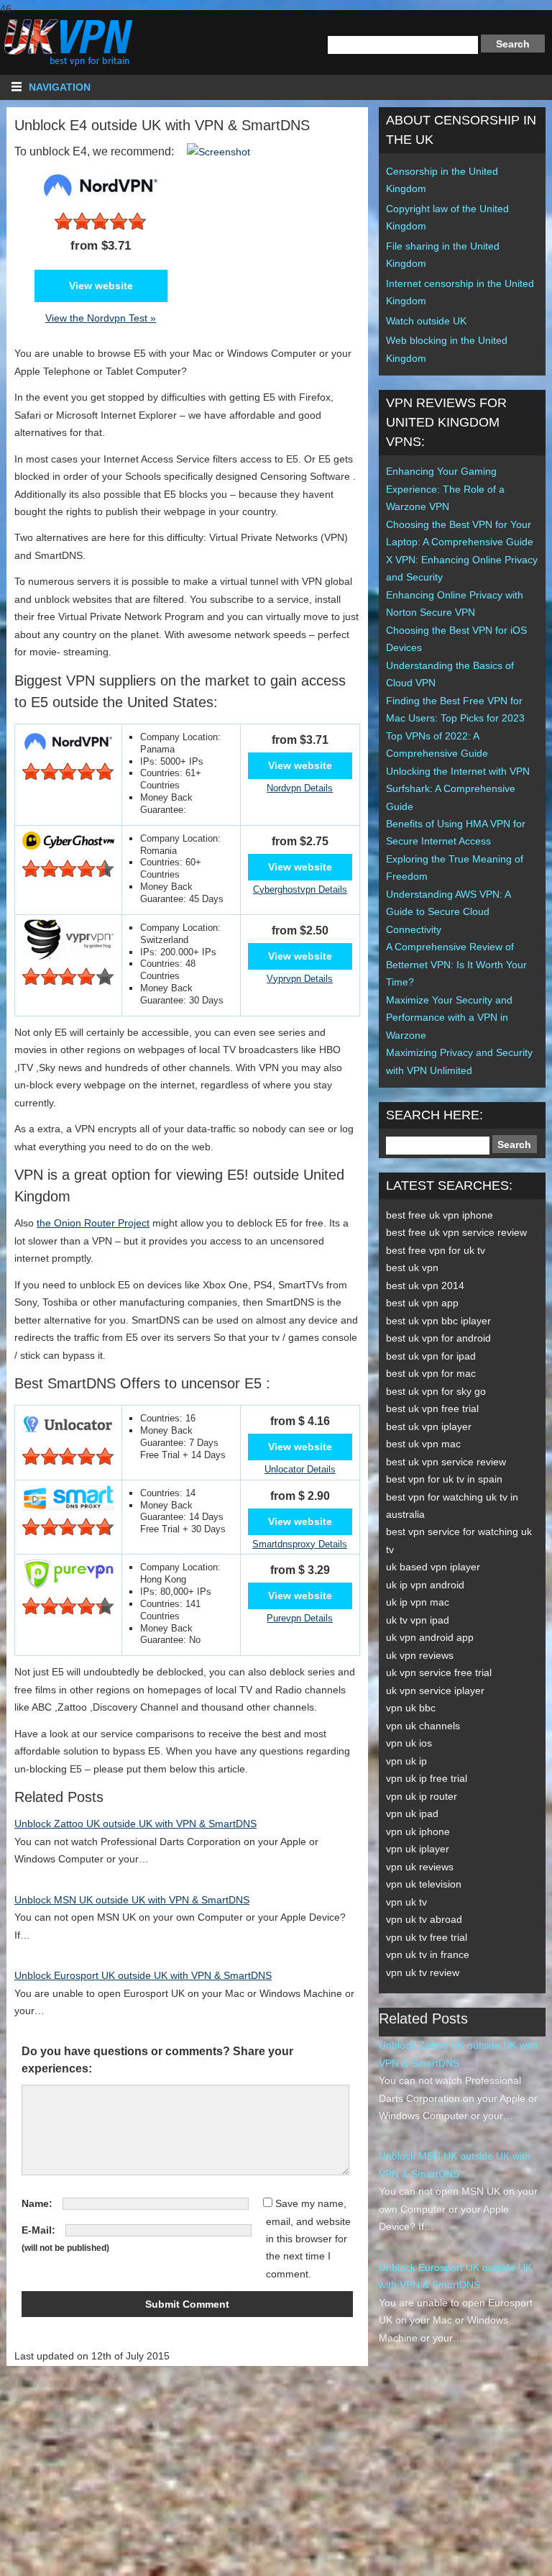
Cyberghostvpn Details (300, 889)
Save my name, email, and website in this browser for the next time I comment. (308, 2239)
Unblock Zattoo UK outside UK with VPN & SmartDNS (135, 1824)
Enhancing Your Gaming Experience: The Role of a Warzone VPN (445, 489)
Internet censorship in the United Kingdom (460, 292)
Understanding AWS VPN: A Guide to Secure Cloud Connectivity (448, 912)
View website (101, 286)
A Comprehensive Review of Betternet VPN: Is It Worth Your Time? (456, 964)
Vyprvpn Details (300, 979)
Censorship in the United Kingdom (442, 180)
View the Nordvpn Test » (101, 318)
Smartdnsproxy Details (300, 1544)
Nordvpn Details (300, 788)
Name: (37, 2203)
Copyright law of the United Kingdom (447, 217)
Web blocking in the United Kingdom (447, 349)
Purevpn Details (300, 1618)
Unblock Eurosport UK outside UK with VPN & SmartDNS (143, 1975)
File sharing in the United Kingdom (443, 255)
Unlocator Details (300, 1469)
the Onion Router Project (93, 1223)
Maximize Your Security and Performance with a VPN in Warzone (449, 1018)
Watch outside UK (426, 321)
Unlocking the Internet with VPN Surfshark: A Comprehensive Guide (458, 789)
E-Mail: (38, 2230)
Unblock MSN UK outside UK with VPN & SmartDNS (132, 1900)
